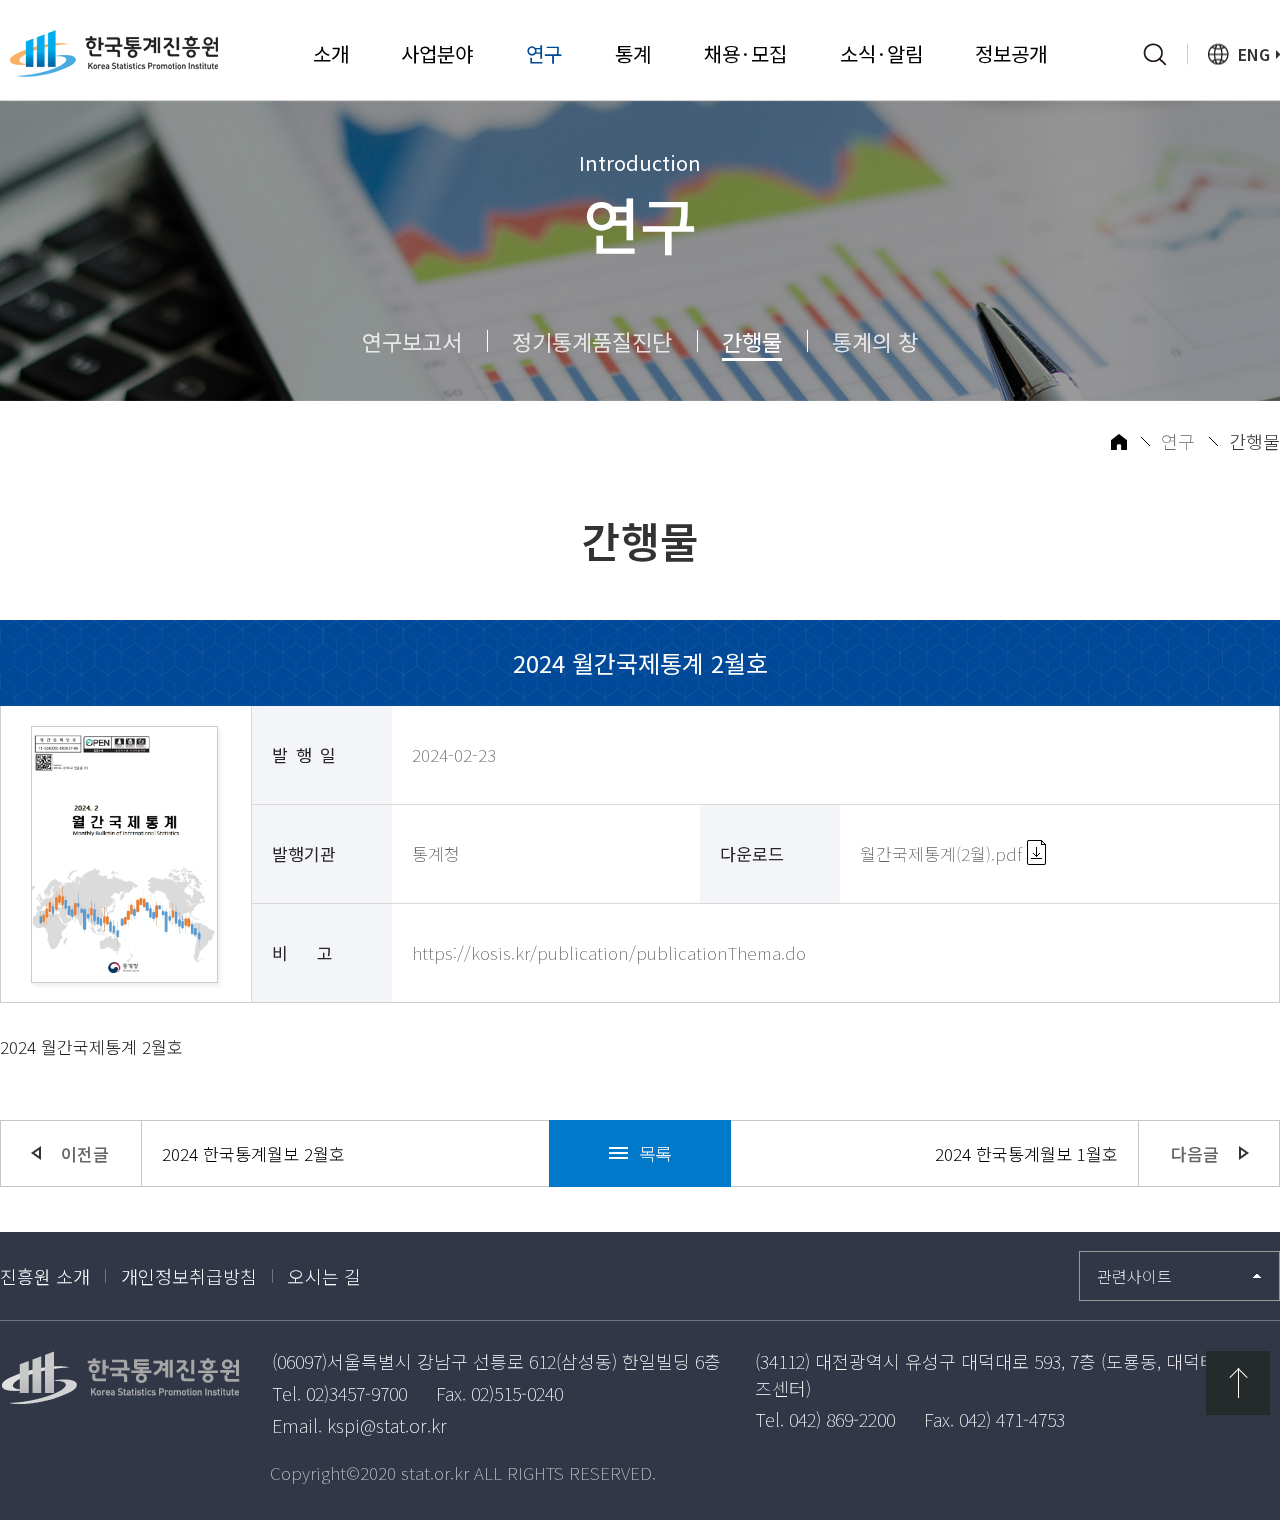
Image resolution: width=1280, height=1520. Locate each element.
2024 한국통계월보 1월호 (1026, 1153)
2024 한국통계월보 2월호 (253, 1153)
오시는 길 (324, 1276)
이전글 (85, 1153)
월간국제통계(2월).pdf (943, 853)
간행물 (752, 341)
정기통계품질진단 (592, 341)
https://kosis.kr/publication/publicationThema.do (609, 952)
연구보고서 (412, 341)
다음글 (1195, 1153)
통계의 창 (875, 341)
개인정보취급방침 (189, 1276)
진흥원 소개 (45, 1276)
